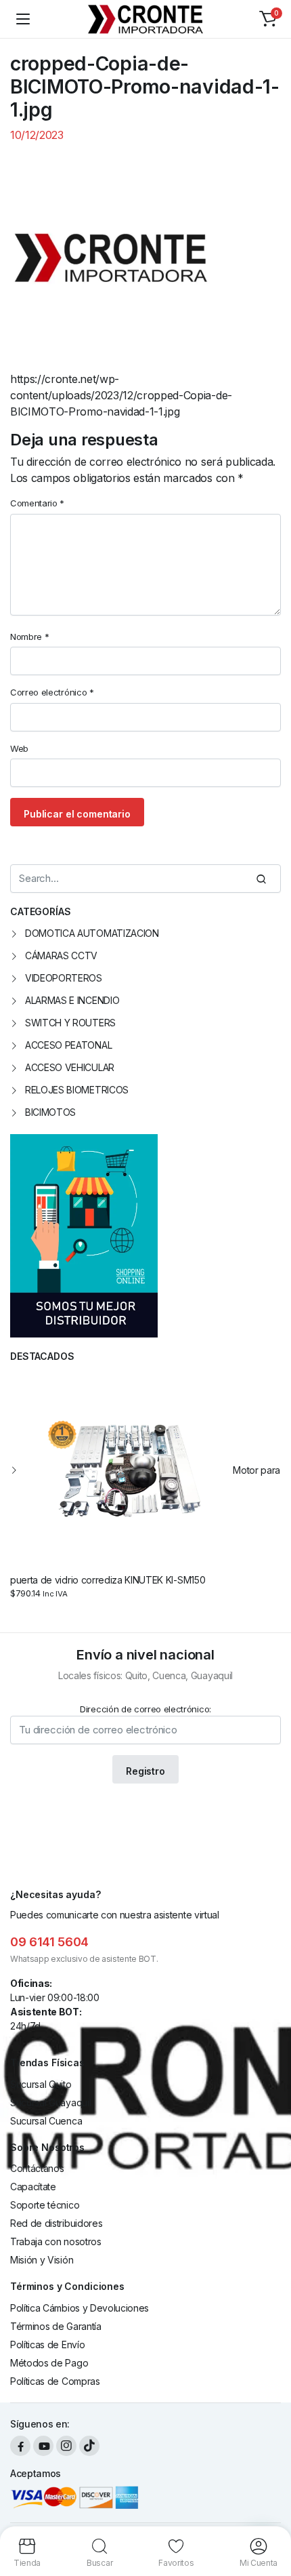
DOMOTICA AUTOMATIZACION (92, 933)
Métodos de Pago (49, 2363)
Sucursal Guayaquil (50, 2102)
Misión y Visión (42, 2260)
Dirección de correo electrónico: (145, 1709)
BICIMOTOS (50, 1112)
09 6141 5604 (49, 1942)
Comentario (37, 503)
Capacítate (33, 2187)
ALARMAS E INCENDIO (72, 1000)
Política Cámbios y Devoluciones (80, 2308)
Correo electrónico (52, 692)
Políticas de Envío (47, 2344)
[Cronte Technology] (146, 19)
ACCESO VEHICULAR (70, 1067)
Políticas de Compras (55, 2381)
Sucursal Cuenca (46, 2121)
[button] (268, 19)
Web (19, 748)
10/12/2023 (37, 135)
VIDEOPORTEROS (64, 978)
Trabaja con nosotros (56, 2241)
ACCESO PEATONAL (68, 1045)
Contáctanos (37, 2168)
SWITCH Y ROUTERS (70, 1023)
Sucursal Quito (41, 2084)
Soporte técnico (45, 2205)
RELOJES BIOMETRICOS (77, 1090)
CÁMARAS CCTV (61, 955)
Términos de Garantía (56, 2326)
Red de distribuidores (56, 2223)
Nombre (29, 637)
